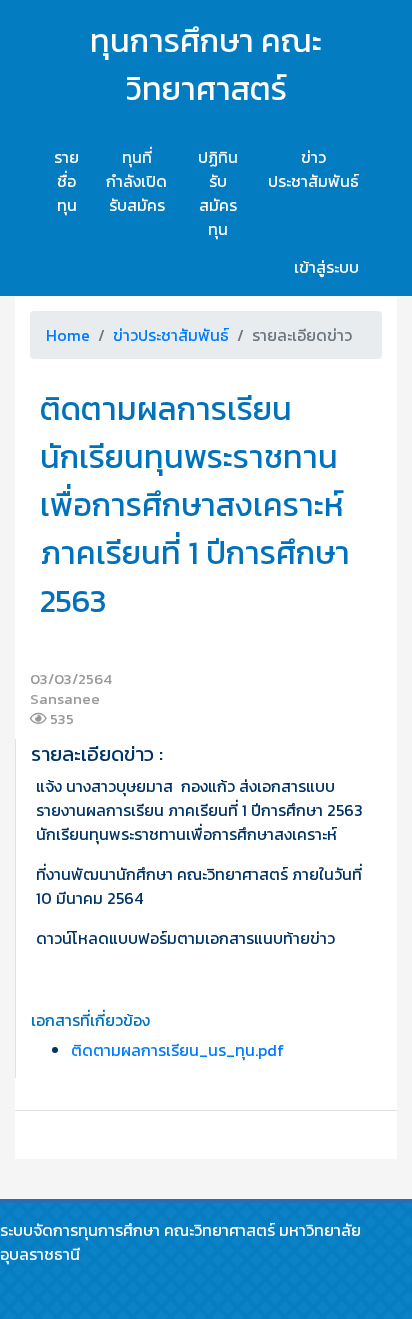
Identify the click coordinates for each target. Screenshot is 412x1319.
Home (68, 335)
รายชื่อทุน (66, 181)
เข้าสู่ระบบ (326, 267)
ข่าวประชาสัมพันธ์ (313, 169)
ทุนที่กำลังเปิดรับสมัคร (136, 181)
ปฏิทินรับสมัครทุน (218, 193)
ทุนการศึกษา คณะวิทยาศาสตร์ (206, 65)
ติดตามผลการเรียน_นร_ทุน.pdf (177, 1050)
